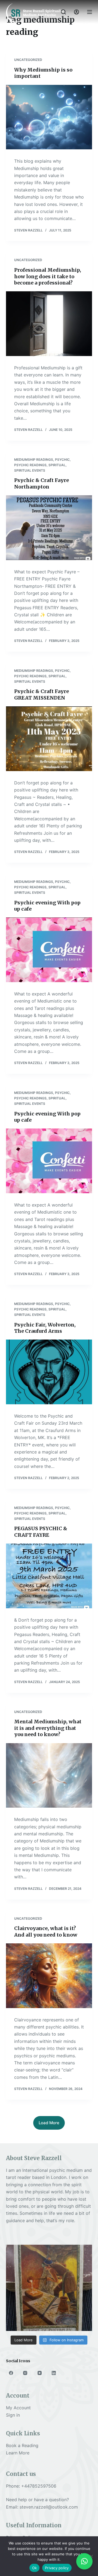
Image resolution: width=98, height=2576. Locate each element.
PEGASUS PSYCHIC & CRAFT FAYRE (41, 1532)
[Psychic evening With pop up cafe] (49, 950)
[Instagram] (25, 2373)
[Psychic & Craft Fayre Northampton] (49, 528)
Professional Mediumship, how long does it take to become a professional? (48, 276)
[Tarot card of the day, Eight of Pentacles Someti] (49, 2288)
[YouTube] (40, 2373)
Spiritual (57, 465)
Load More (49, 2123)
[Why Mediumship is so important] (49, 117)
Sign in (13, 2415)
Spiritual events (30, 470)
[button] (84, 2561)
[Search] (63, 12)
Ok (35, 2568)
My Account (18, 2408)
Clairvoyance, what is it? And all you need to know (46, 1931)
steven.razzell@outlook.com (49, 2507)
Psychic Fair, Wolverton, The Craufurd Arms (45, 1328)
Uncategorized (28, 60)
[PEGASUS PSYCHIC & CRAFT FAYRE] (49, 1576)
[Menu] (90, 12)
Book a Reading (22, 2445)
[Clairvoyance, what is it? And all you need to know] (49, 1976)
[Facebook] (11, 2373)
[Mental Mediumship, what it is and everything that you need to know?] (49, 1776)
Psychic (62, 460)
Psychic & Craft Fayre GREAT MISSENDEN (42, 694)
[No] (91, 2556)
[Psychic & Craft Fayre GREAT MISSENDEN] (49, 739)
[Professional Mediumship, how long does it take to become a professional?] (49, 324)
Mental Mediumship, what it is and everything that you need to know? (48, 1728)
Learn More (18, 2453)
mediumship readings (34, 460)
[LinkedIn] (54, 2373)
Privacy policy (57, 2568)
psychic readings (30, 465)
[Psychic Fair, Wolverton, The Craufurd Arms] (49, 1372)
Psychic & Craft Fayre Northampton (42, 483)
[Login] (76, 12)
